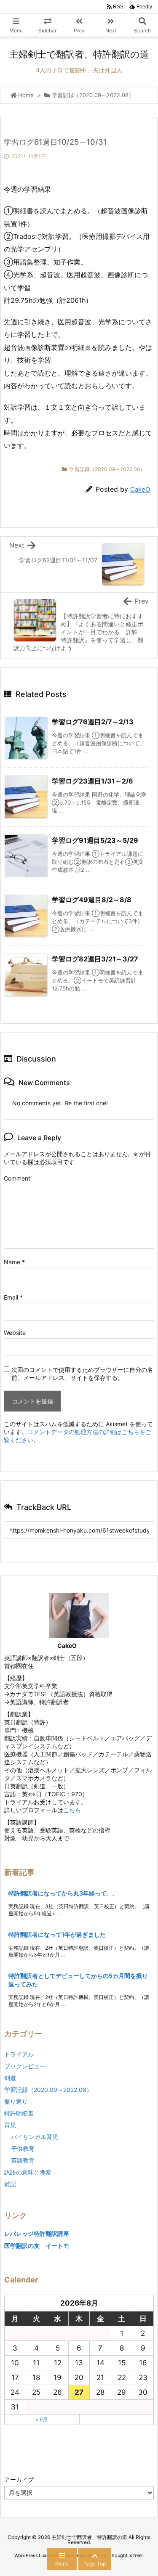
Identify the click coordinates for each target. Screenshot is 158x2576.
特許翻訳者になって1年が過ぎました (57, 1934)
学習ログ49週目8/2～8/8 (92, 900)
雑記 (10, 2184)
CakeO (140, 489)
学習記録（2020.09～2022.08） (93, 95)
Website (15, 1333)
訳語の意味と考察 (28, 2172)
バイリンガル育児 (35, 2137)
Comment (17, 1178)
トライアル (19, 2054)
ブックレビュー (25, 2066)
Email (13, 1297)
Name (14, 1262)
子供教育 (23, 2148)
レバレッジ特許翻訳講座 (37, 2233)
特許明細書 (19, 2113)
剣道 (10, 2078)
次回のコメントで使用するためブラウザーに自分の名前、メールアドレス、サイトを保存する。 (82, 1374)
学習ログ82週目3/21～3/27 (95, 959)
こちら (72, 1810)
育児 (10, 2125)
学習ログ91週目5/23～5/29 (95, 840)
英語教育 (23, 2160)
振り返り (16, 2101)
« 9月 (42, 2419)
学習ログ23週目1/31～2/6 (92, 781)
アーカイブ (19, 2479)
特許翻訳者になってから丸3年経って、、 (63, 1893)
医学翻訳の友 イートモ (37, 2246)
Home (26, 95)
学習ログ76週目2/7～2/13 (93, 722)
